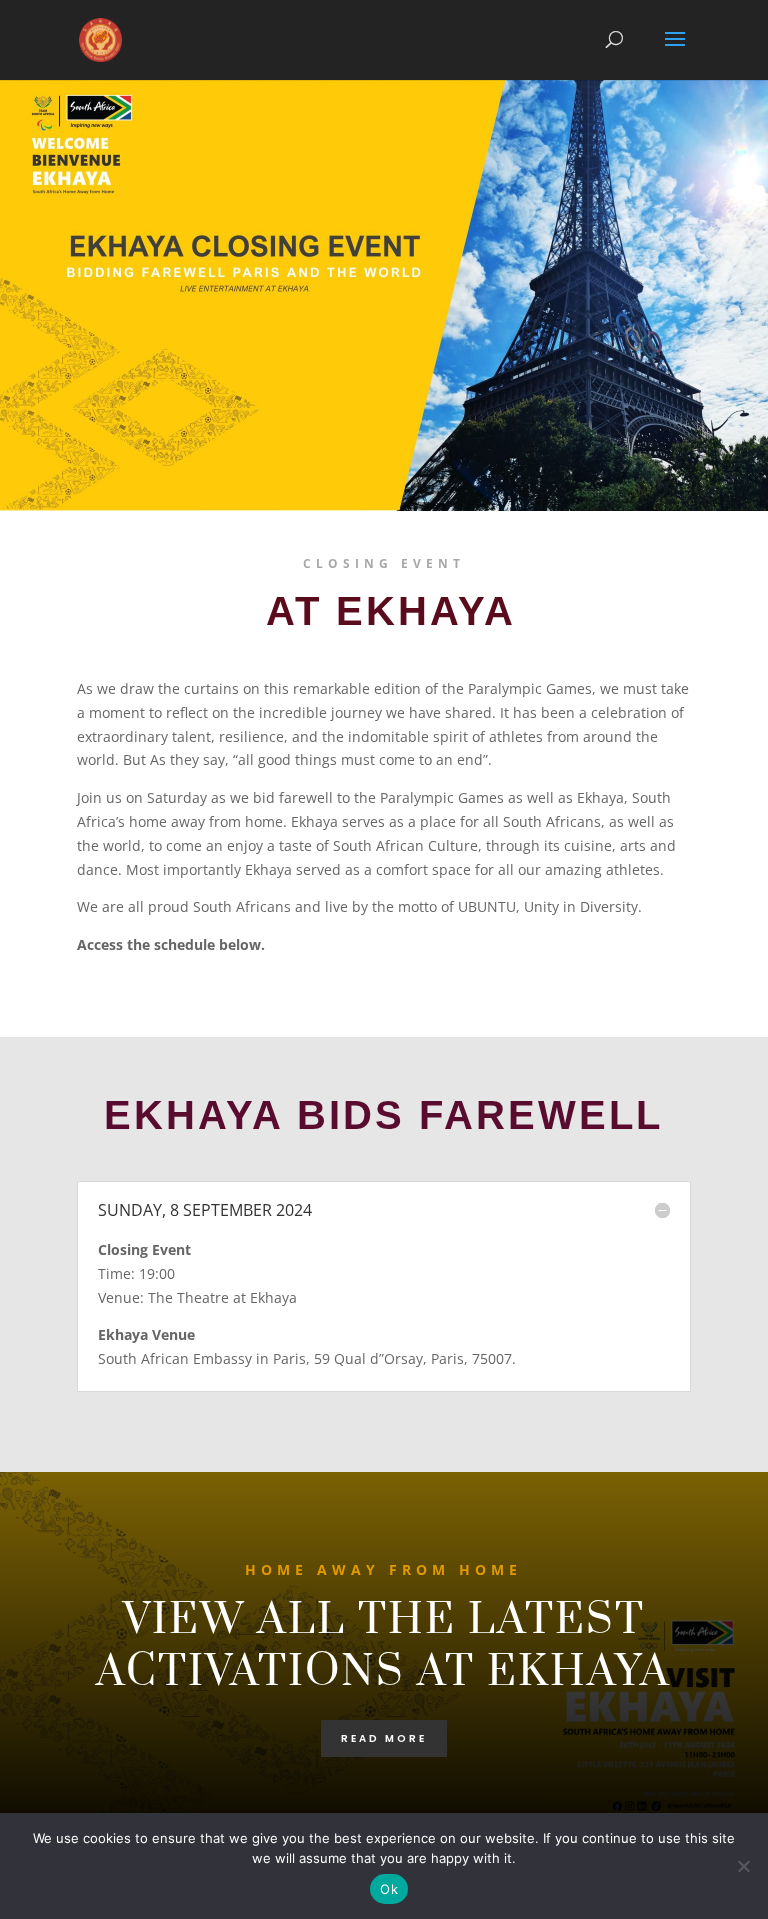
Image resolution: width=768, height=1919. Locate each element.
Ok (389, 1889)
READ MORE (384, 1738)
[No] (743, 1866)
